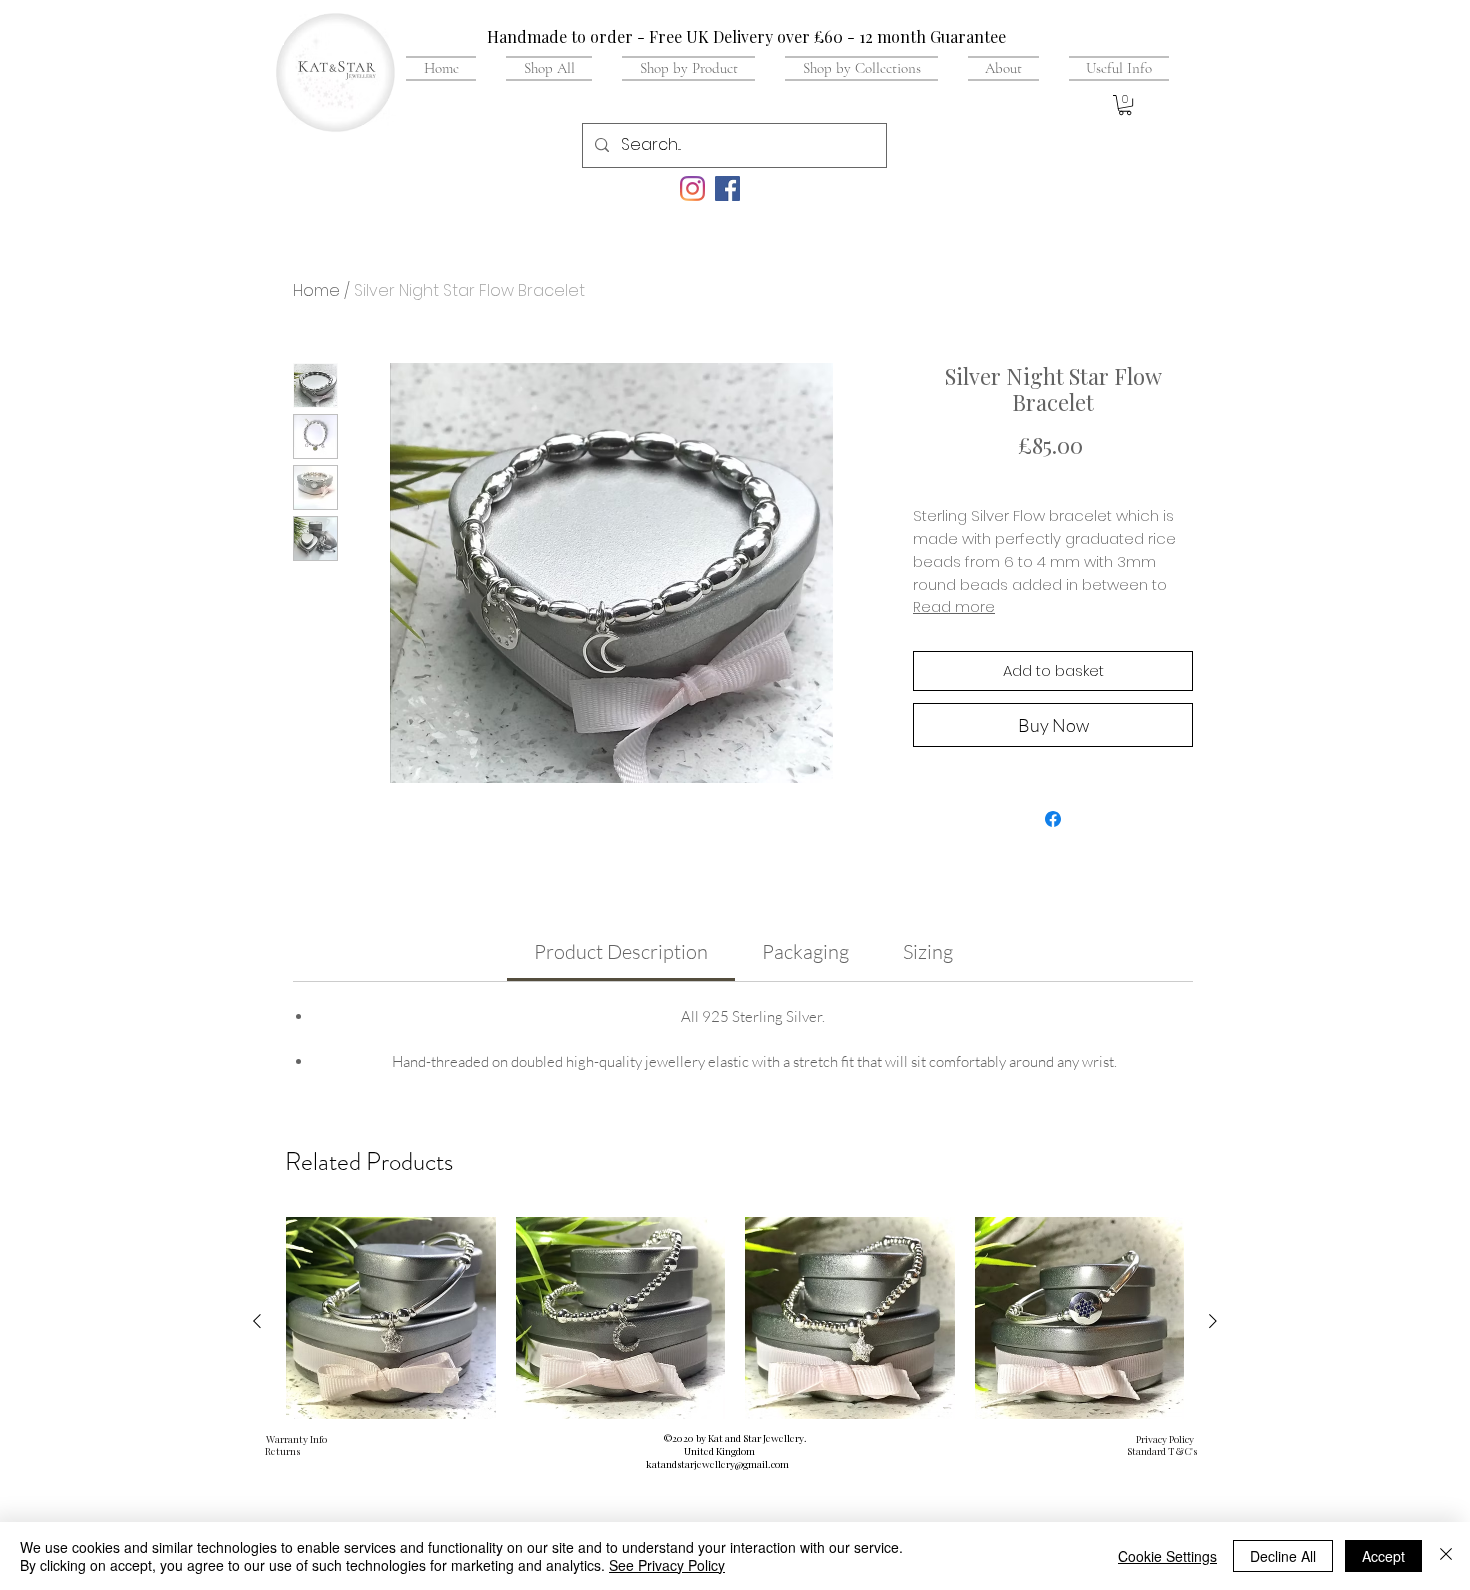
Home (316, 290)
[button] (1111, 68)
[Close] (1446, 1556)
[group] (735, 1377)
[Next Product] (1213, 1321)
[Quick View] (391, 1322)
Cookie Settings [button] (1167, 1556)
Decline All (1283, 1556)
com (780, 1464)
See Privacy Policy (667, 1565)
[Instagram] (692, 188)
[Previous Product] (257, 1321)
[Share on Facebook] (1053, 819)
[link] (621, 951)
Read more (954, 607)
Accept (1383, 1556)
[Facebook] (727, 188)
